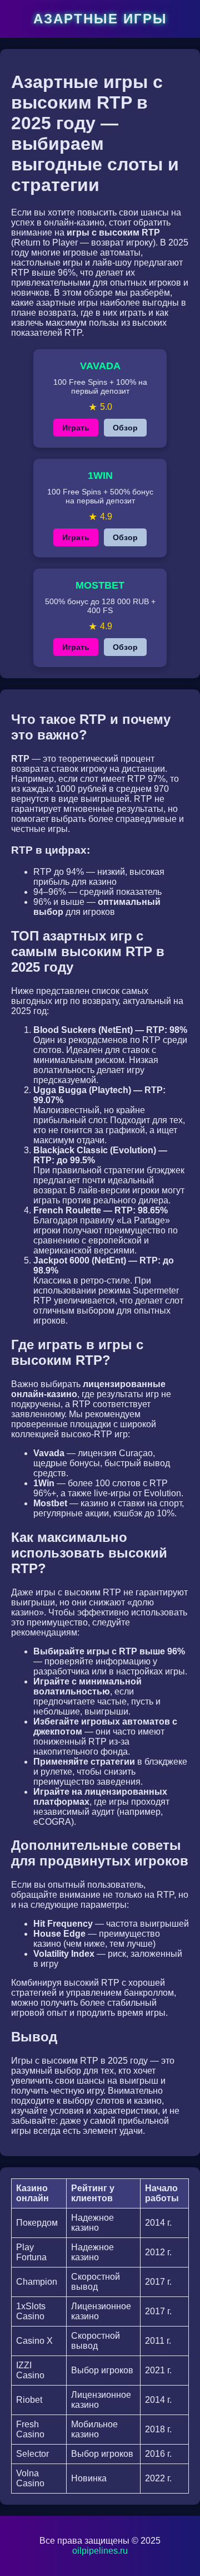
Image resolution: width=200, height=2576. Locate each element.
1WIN (100, 476)
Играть (76, 428)
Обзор (125, 428)
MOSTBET (100, 585)
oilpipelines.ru (100, 2551)
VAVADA (100, 366)
